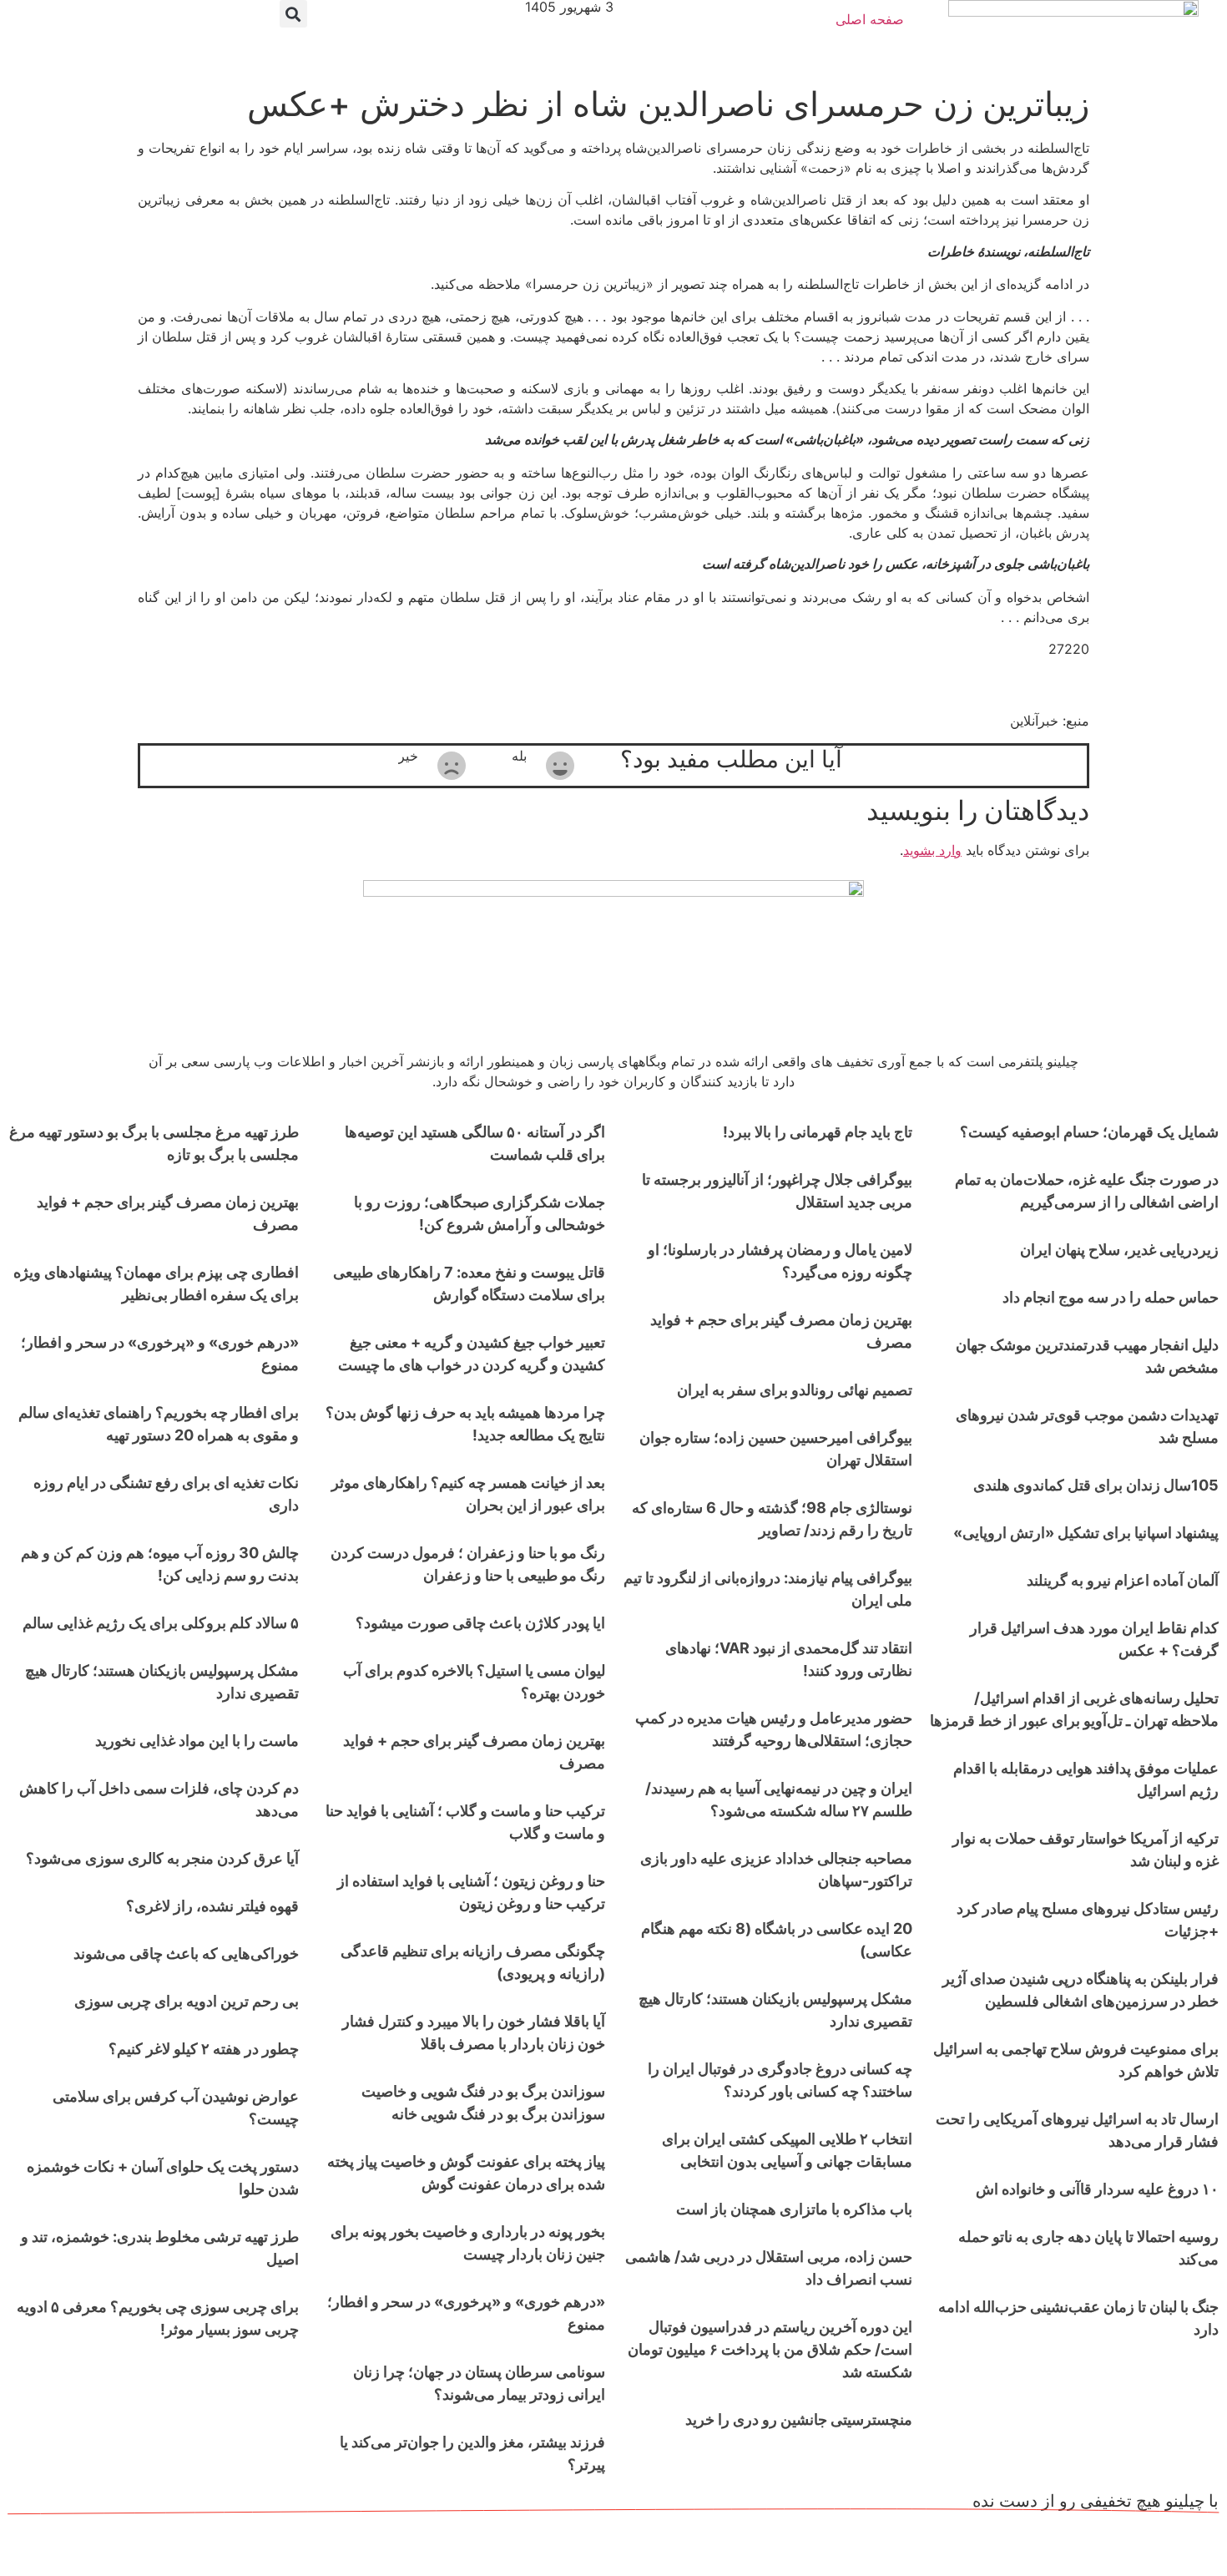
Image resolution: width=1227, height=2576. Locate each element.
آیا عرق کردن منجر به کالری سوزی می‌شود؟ (162, 1858)
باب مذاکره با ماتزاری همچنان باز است (794, 2209)
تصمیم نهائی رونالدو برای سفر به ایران (795, 1390)
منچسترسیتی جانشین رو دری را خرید (799, 2419)
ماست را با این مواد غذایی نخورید (197, 1741)
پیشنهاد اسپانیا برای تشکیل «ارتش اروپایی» (1086, 1533)
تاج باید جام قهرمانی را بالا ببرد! (818, 1132)
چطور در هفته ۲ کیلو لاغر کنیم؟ (204, 2049)
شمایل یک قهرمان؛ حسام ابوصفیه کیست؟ (1089, 1132)
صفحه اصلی (870, 19)
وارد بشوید (932, 850)
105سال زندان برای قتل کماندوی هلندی (1096, 1485)
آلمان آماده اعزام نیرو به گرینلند (1123, 1580)
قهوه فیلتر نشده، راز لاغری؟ (212, 1906)
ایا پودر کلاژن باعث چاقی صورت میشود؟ (480, 1623)
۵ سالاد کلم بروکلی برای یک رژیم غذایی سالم (161, 1623)
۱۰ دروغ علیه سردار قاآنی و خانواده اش (1097, 2189)
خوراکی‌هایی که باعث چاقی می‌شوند (186, 1954)
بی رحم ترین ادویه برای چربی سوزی (187, 2001)
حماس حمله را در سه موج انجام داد (1111, 1297)
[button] (293, 14)
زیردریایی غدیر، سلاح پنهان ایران (1119, 1250)
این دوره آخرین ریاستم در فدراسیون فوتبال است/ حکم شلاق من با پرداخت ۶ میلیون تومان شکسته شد (770, 2349)
